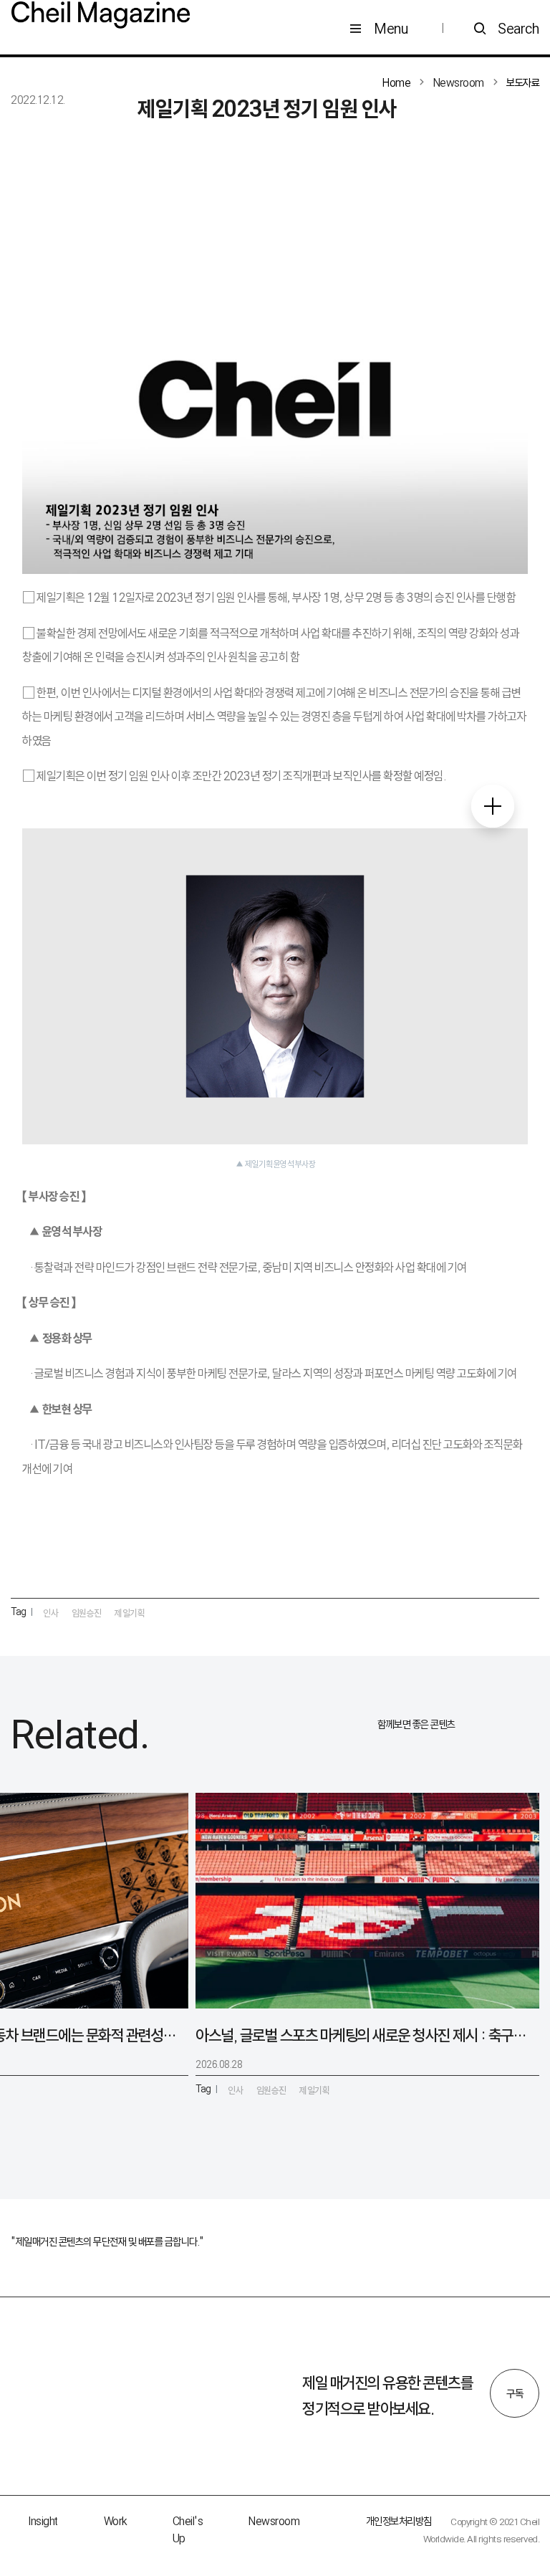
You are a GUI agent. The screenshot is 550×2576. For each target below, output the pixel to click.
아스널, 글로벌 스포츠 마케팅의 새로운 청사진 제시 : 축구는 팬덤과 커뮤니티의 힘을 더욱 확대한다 (362, 2035)
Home (396, 83)
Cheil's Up (188, 2530)
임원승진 (87, 1613)
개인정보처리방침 (399, 2521)
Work (115, 2521)
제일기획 (130, 1613)
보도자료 (523, 83)
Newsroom (274, 2521)
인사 (50, 1613)
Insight (43, 2521)
